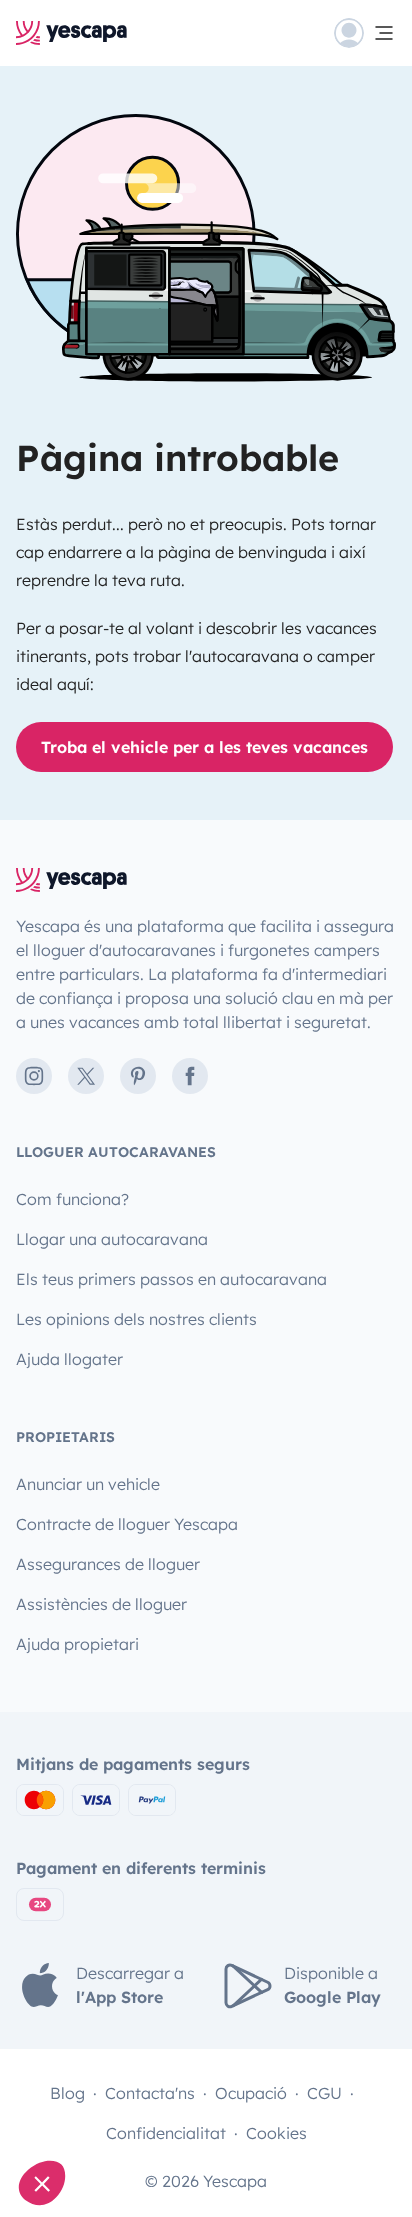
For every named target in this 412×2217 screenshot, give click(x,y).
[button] (42, 2183)
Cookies (276, 2133)
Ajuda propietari (77, 1644)
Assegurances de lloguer (108, 1564)
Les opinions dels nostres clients (136, 1319)
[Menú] (365, 33)
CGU (324, 2093)
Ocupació (251, 2093)
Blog (67, 2093)
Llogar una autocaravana (112, 1239)
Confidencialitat (166, 2133)
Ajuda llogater (69, 1359)
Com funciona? (72, 1199)
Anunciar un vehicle (88, 1484)
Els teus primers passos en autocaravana (171, 1279)
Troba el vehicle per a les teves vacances (204, 747)
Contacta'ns (150, 2093)
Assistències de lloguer (101, 1604)
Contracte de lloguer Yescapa (127, 1524)
